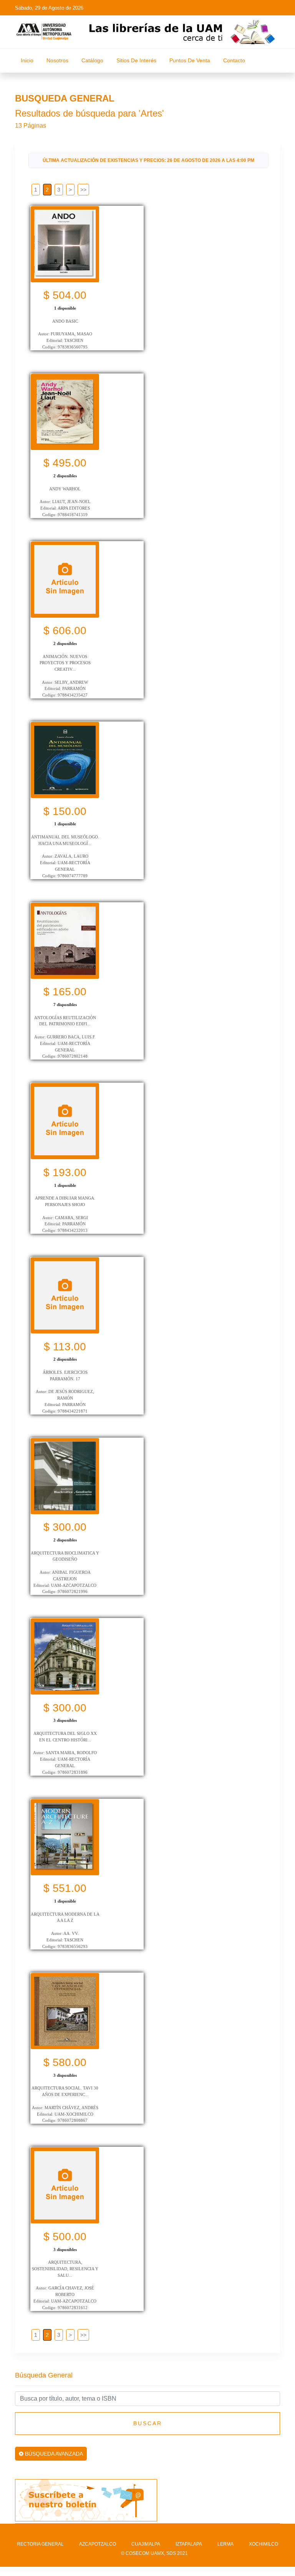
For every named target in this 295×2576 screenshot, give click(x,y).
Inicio (27, 60)
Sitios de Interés (136, 60)
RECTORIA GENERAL (40, 2544)
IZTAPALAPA (189, 2544)
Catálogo (92, 60)
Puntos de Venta (190, 60)
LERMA (225, 2544)
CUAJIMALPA (146, 2544)
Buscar (148, 2423)
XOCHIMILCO (264, 2544)
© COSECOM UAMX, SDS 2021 (154, 2553)
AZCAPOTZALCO (98, 2544)
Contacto (234, 60)
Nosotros (57, 60)
